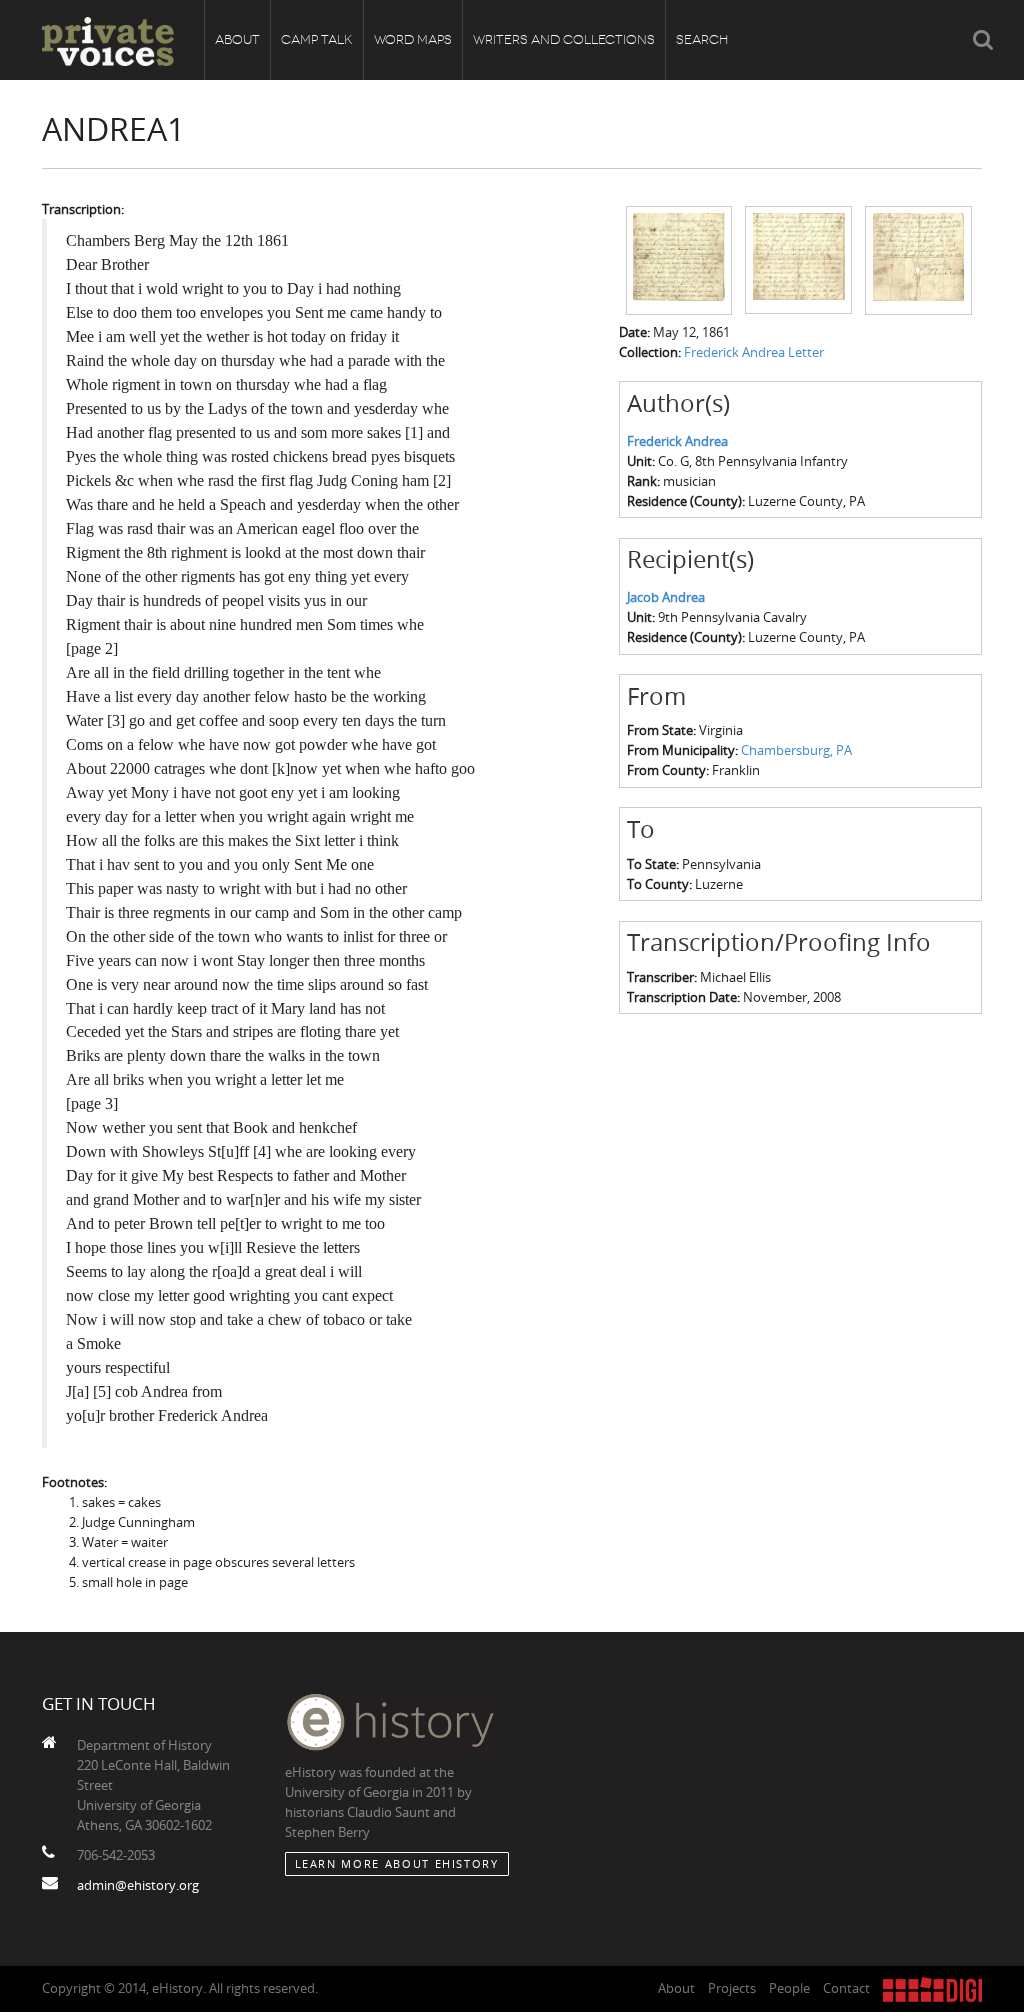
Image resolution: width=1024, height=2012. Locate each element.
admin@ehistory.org (138, 1885)
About (237, 39)
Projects (732, 1988)
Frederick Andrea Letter (754, 352)
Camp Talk (317, 39)
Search (702, 39)
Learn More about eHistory (397, 1863)
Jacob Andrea (666, 597)
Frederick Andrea (677, 441)
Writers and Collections (564, 39)
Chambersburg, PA (796, 750)
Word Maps (413, 39)
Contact (846, 1988)
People (789, 1988)
